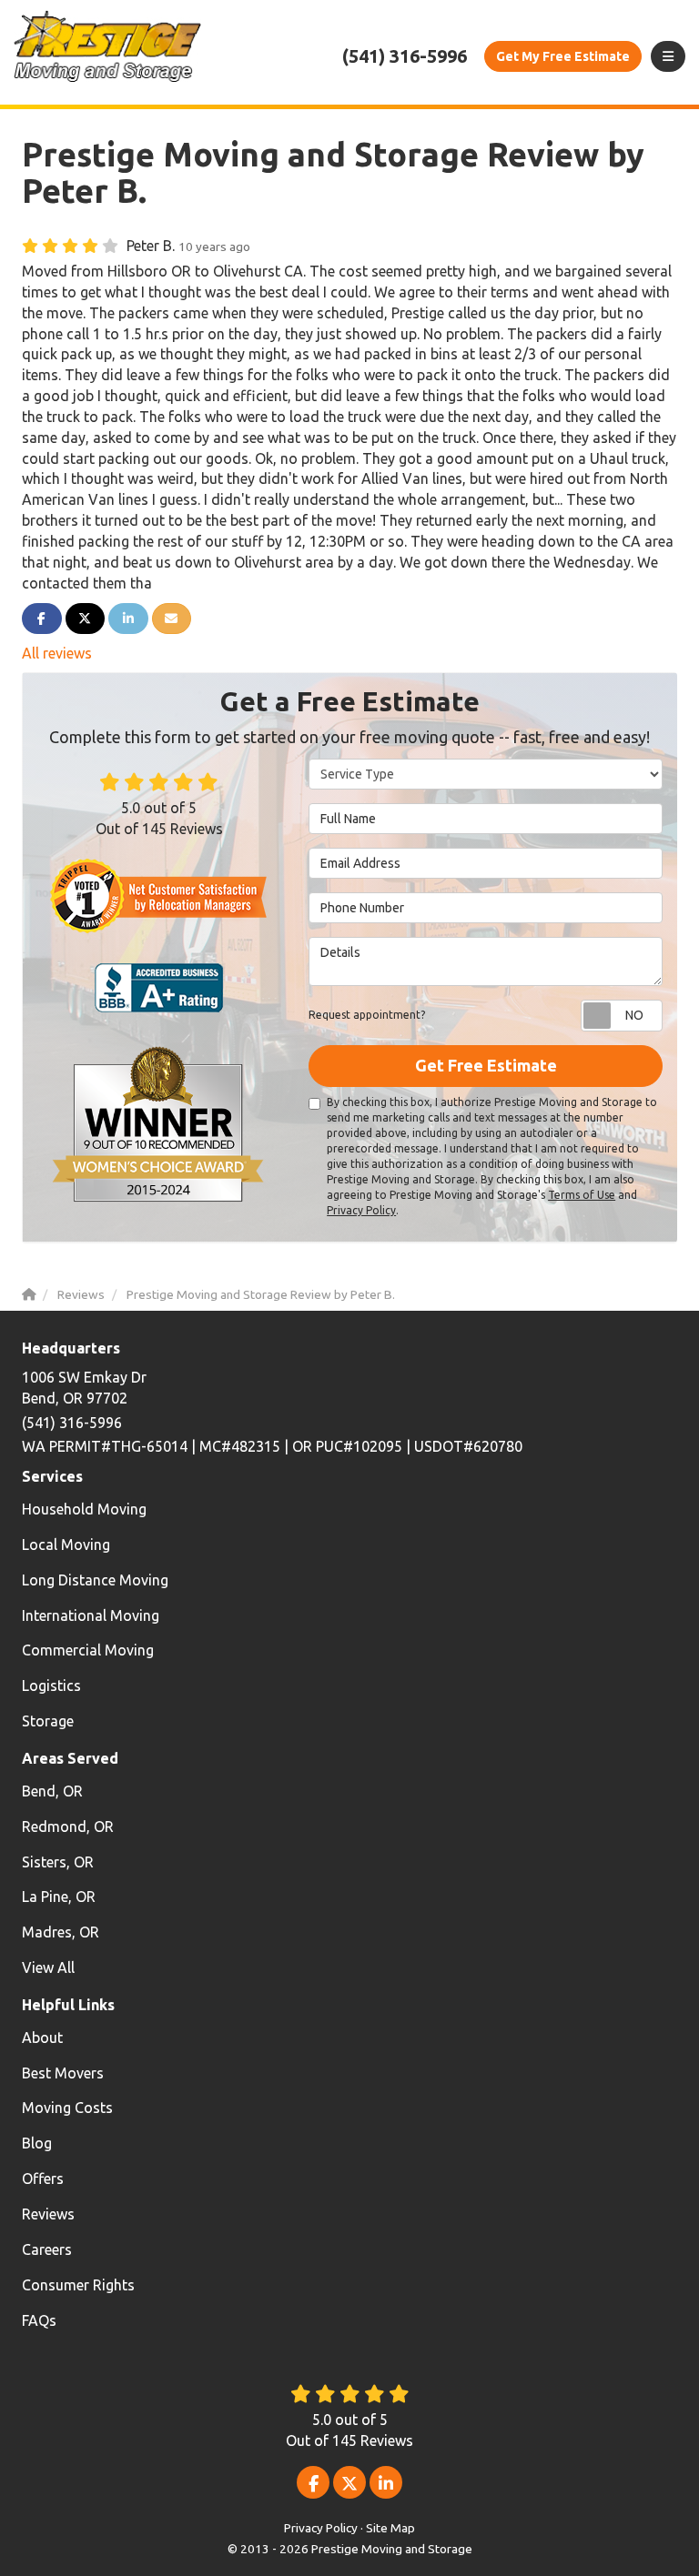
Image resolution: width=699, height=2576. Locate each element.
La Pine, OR (59, 1897)
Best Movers (63, 2073)
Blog (37, 2143)
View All (48, 1967)
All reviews (57, 653)
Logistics (51, 1685)
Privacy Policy (361, 1210)
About (42, 2038)
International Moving (91, 1615)
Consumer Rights (78, 2285)
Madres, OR (61, 1932)
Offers (43, 2179)
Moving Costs (67, 2108)
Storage (48, 1721)
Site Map (390, 2528)
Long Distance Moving (95, 1580)
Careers (47, 2249)
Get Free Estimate (486, 1065)
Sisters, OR (58, 1862)
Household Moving (84, 1509)
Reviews (48, 2214)
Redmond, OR (68, 1826)
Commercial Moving (88, 1650)
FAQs (39, 2320)
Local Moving (66, 1545)
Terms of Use (582, 1195)
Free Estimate (563, 56)
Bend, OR (52, 1791)
